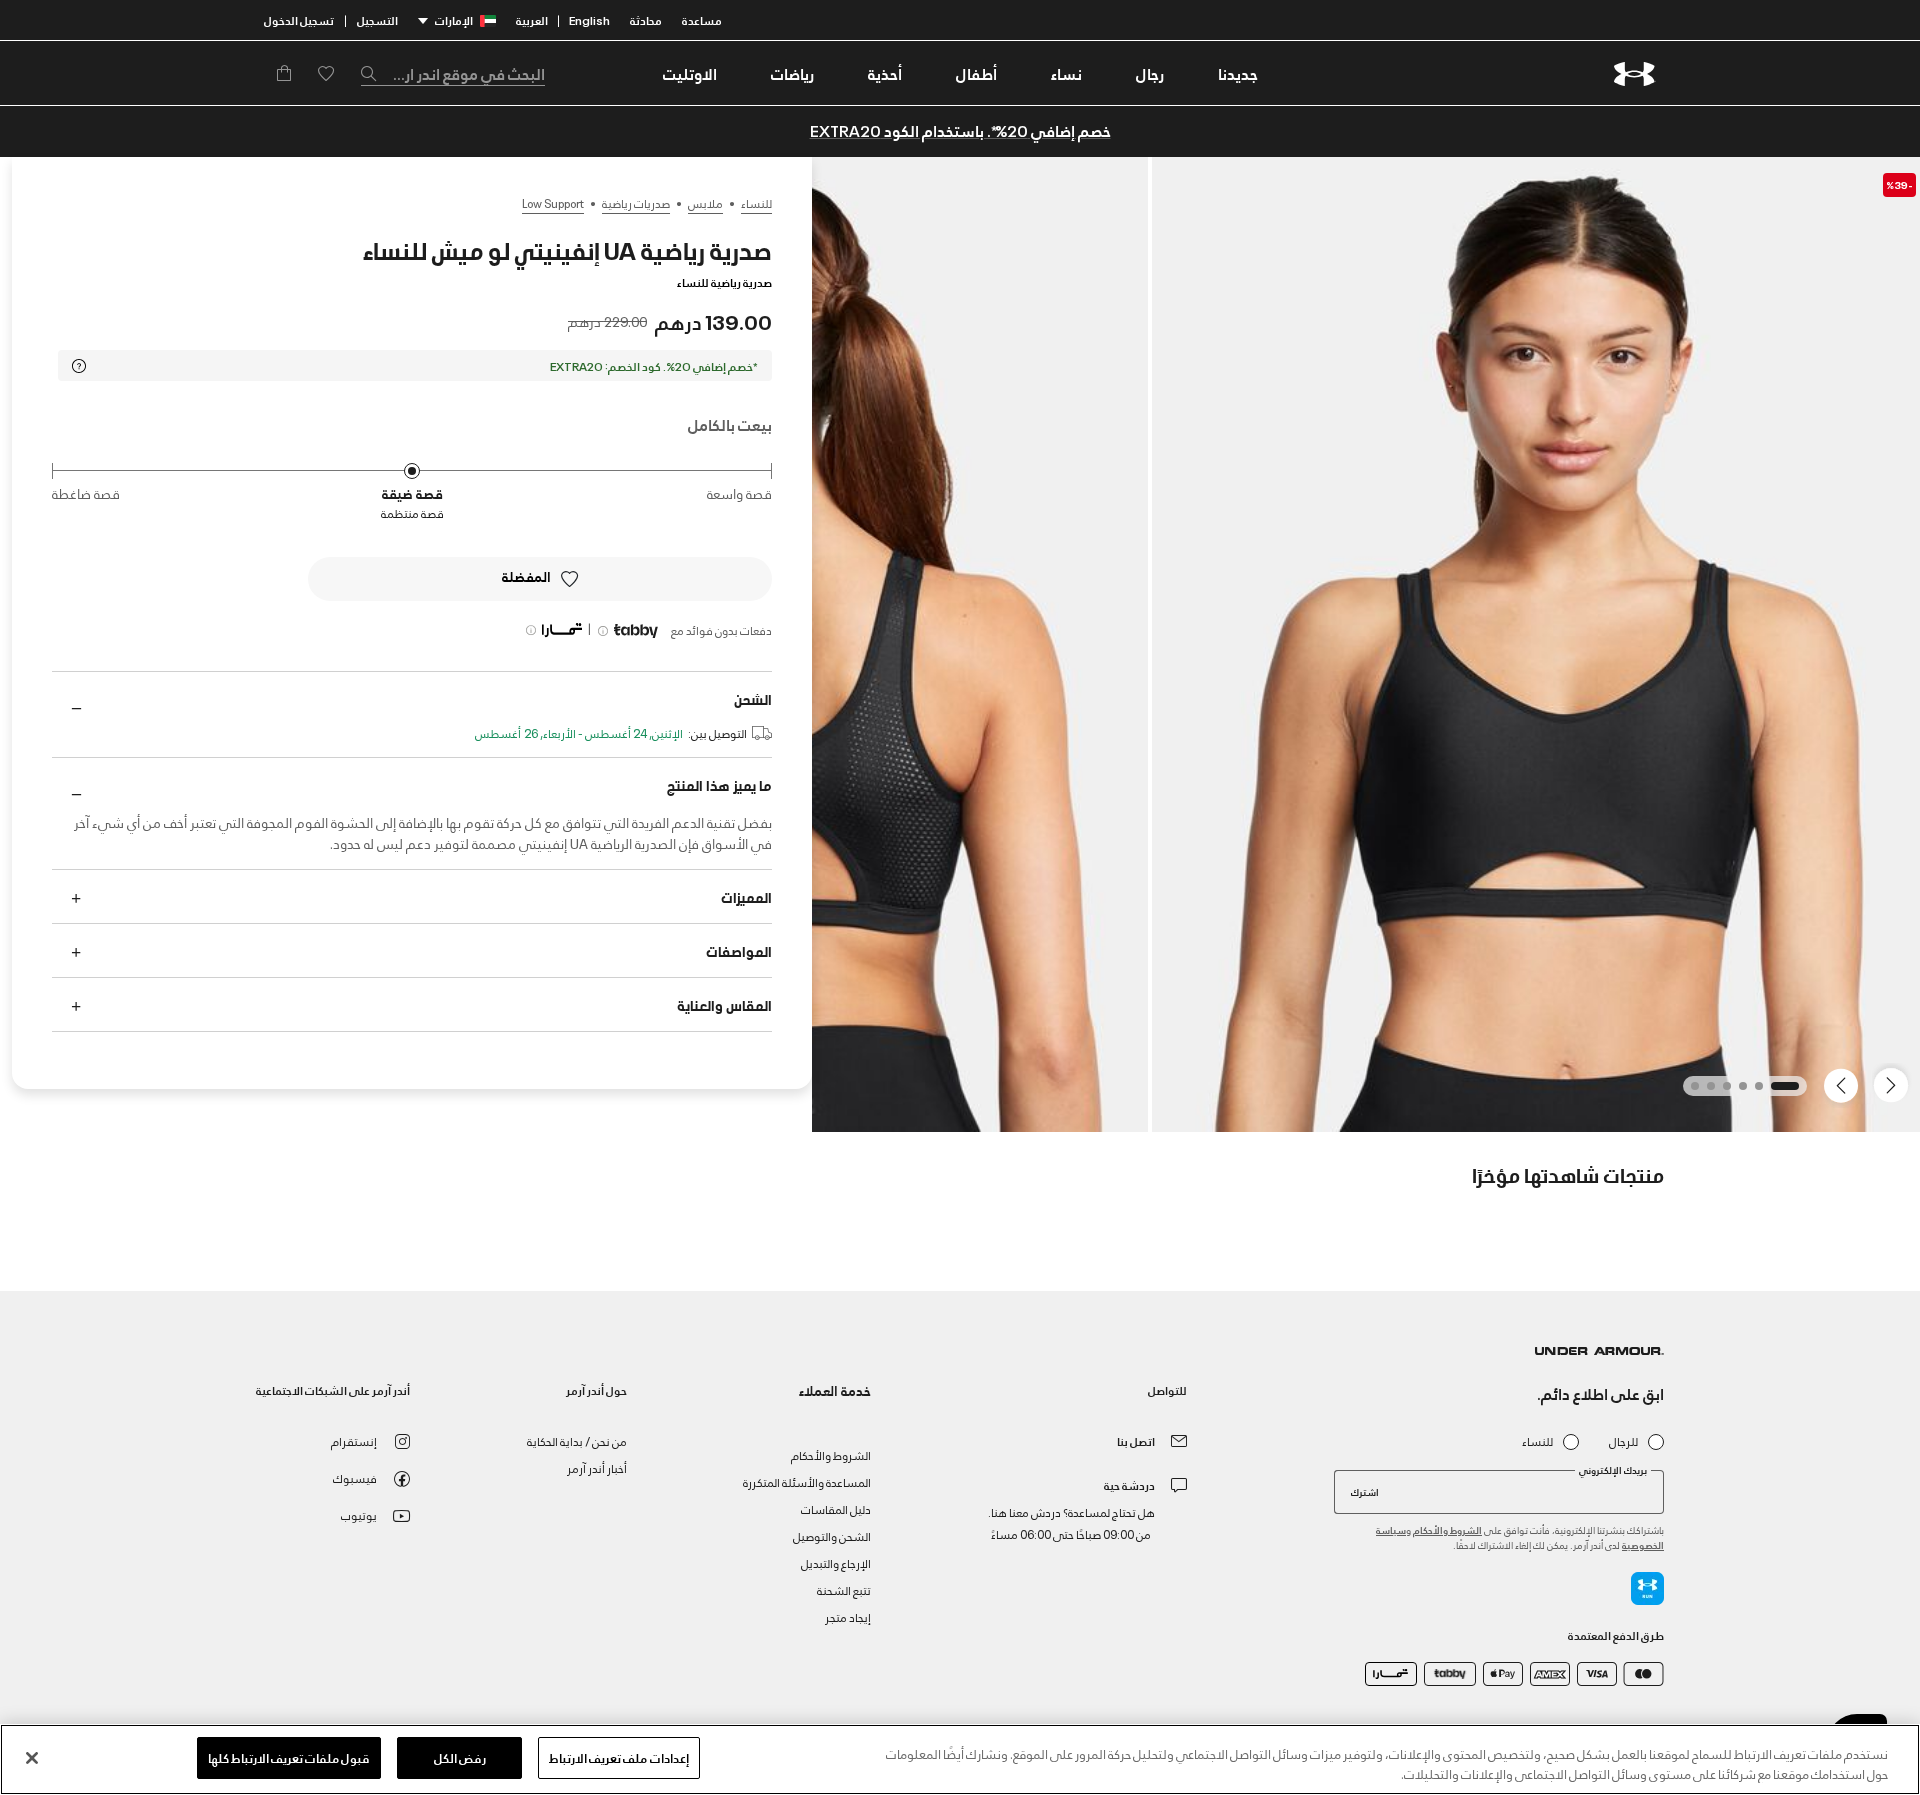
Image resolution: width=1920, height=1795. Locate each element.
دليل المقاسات (836, 1508)
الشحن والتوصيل (832, 1535)
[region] (960, 1759)
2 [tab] (1753, 1092)
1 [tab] (1789, 1092)
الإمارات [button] (454, 19)
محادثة (646, 19)
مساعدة (702, 19)
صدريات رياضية (636, 203)
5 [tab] (1705, 1092)
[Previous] (1896, 1084)
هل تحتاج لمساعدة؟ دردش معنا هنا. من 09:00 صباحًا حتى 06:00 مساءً (1071, 1522)
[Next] (1844, 1084)
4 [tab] (1721, 1092)
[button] (1150, 73)
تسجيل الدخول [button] (299, 19)
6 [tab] (1689, 1092)
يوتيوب (359, 1514)
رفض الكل (460, 1757)
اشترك (1365, 1491)
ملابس (705, 203)
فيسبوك (355, 1477)
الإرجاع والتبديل (836, 1562)
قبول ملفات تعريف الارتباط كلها (289, 1757)
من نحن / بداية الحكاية (577, 1440)
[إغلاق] (32, 1758)
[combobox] (453, 73)
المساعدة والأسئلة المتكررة (807, 1481)
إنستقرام (354, 1440)
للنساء (756, 203)
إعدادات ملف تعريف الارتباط (618, 1757)
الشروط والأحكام (1447, 1529)
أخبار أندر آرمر (597, 1467)
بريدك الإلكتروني (1613, 1470)
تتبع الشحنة (844, 1589)
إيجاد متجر (848, 1616)
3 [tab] (1737, 1092)
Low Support (553, 203)
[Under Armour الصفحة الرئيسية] (1634, 73)
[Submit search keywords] (374, 73)
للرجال (1623, 1441)
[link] (1238, 73)
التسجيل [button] (377, 19)
